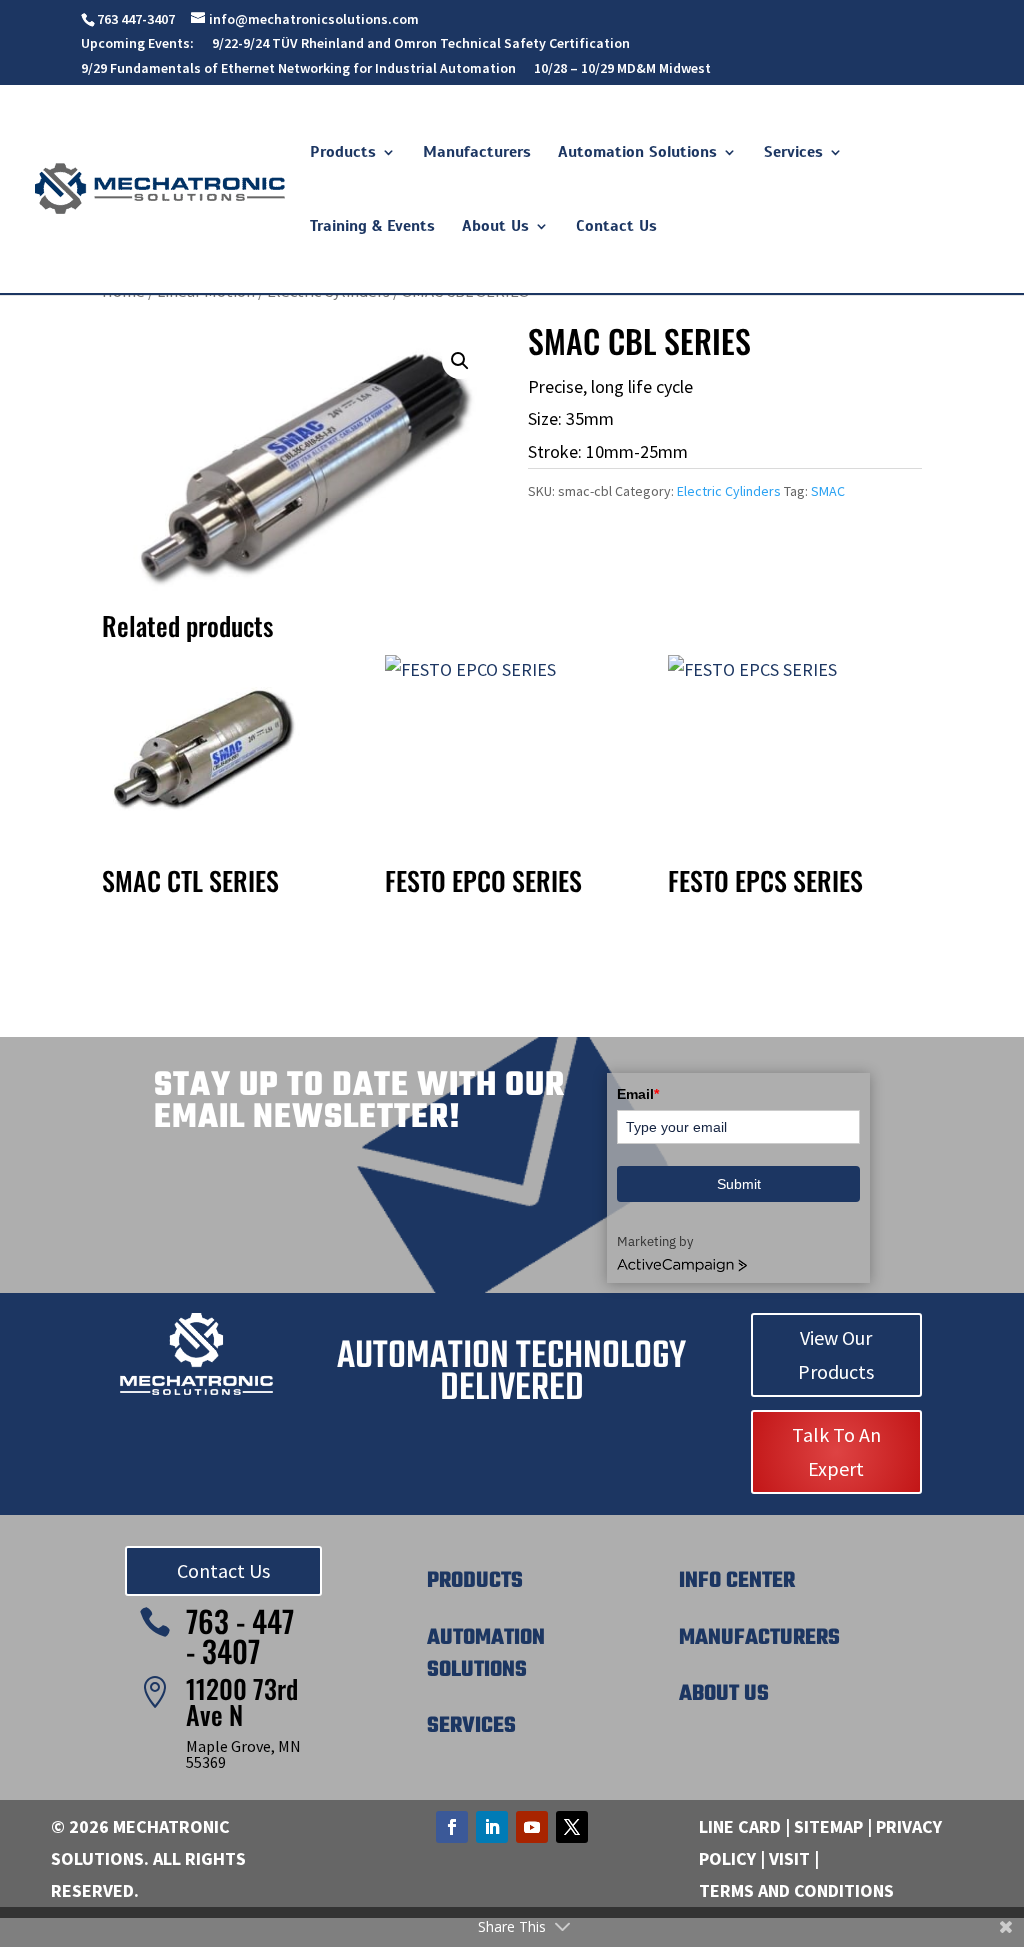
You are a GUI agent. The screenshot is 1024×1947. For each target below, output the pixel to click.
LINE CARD (740, 1826)
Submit (739, 1184)
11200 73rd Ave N (242, 1701)
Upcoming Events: (137, 44)
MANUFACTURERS (759, 1638)
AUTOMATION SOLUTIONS (486, 1654)
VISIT (789, 1858)
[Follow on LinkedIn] (492, 1827)
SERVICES (471, 1726)
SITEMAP (828, 1826)
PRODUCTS (475, 1581)
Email (638, 1094)
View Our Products (836, 1354)
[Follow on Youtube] (532, 1827)
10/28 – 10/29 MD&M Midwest (622, 69)
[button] (460, 361)
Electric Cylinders (729, 491)
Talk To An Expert (836, 1451)
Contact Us (223, 1570)
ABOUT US (724, 1694)
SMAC (828, 491)
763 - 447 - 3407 (240, 1635)
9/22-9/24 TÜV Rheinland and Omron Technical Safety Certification (421, 44)
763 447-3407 (136, 19)
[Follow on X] (572, 1827)
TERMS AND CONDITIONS (796, 1890)
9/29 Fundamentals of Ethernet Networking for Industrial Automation (298, 69)
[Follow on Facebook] (452, 1827)
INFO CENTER (737, 1581)
